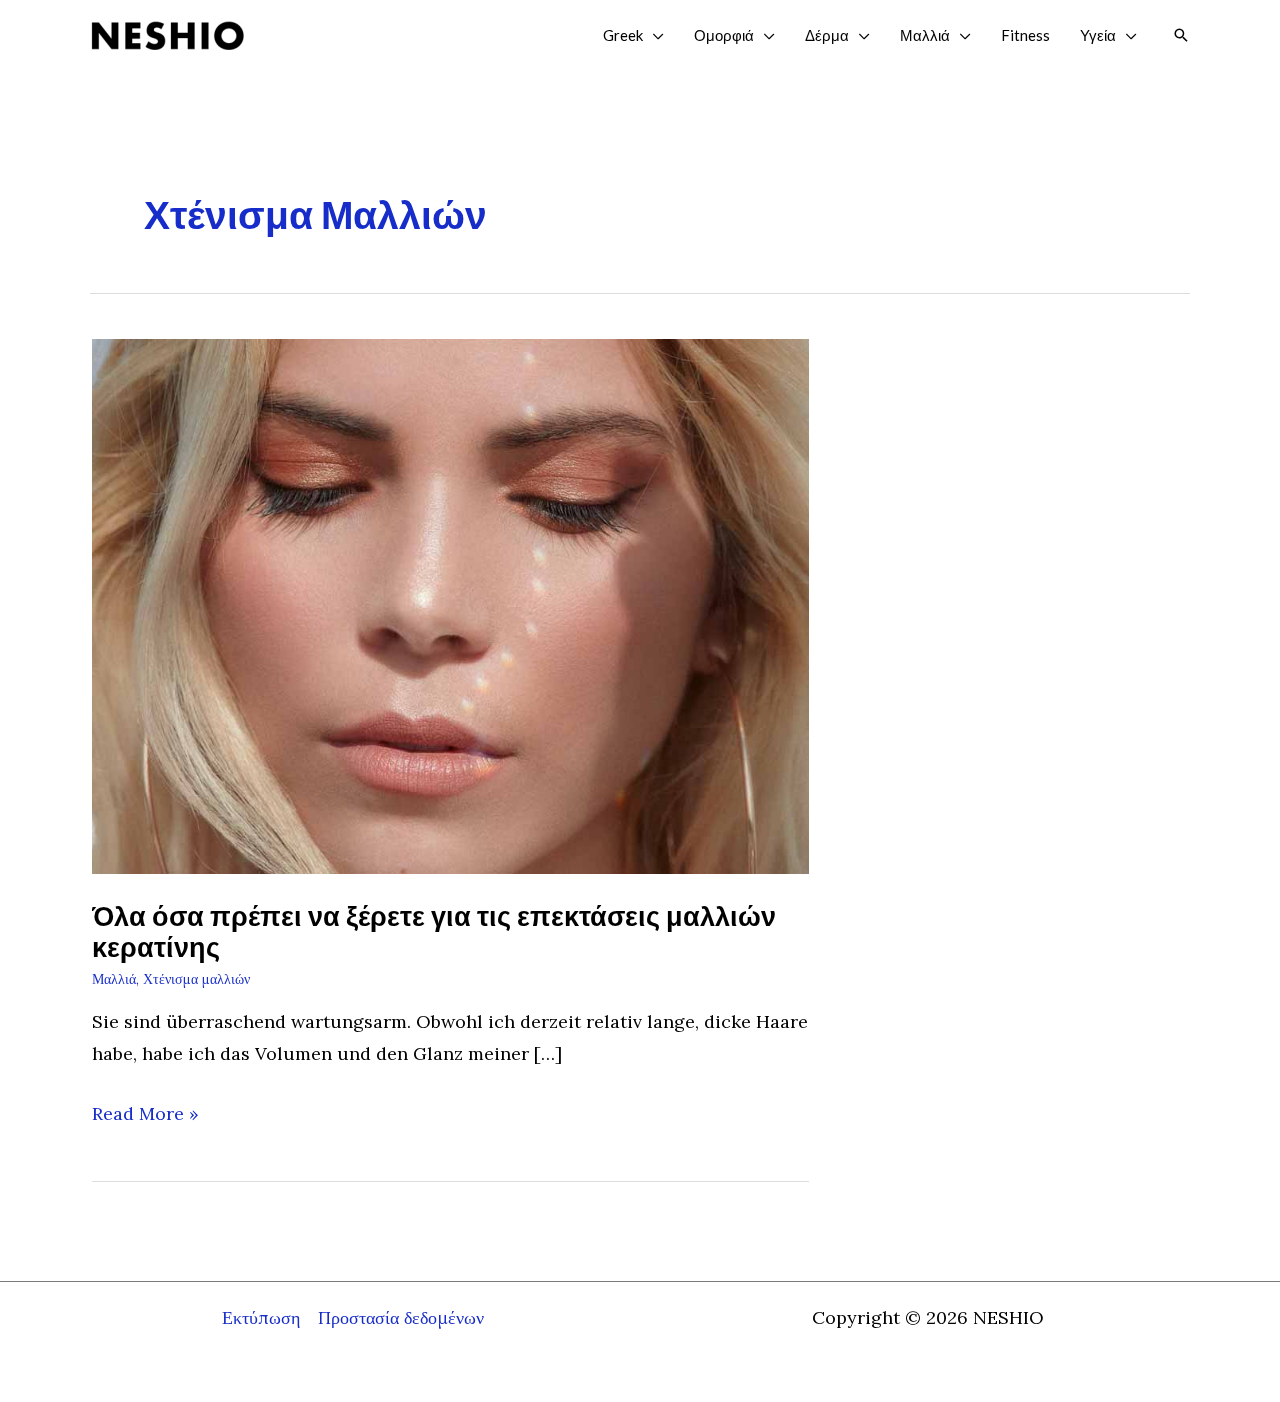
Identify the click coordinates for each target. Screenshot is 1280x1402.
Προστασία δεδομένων (401, 1317)
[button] (653, 35)
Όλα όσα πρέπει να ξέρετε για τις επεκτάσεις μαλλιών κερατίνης (434, 932)
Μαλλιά (114, 979)
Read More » (145, 1115)
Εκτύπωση (261, 1317)
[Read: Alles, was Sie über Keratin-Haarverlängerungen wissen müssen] (450, 604)
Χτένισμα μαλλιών (196, 979)
